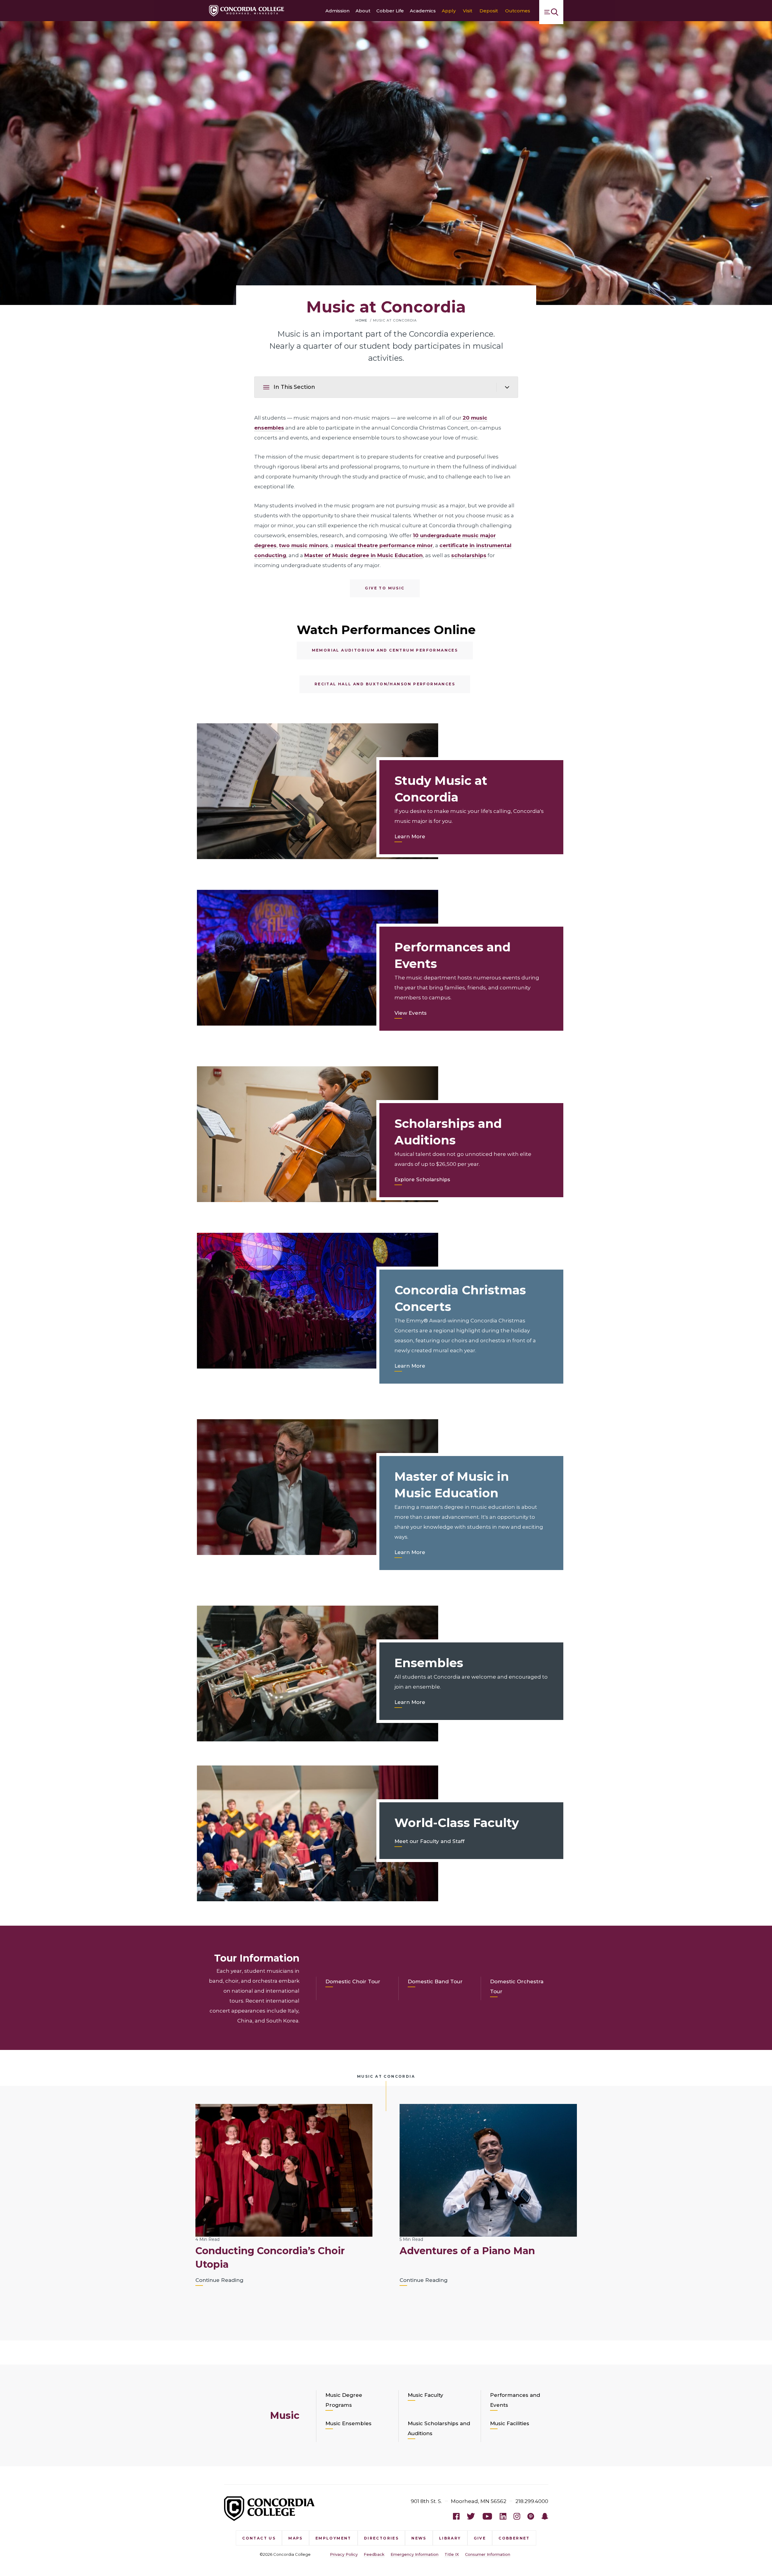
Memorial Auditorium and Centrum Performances (385, 650)
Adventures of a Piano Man (467, 2251)
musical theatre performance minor (384, 545)
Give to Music (385, 588)
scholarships (469, 555)
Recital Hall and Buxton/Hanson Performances (385, 684)
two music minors (304, 545)
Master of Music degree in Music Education (364, 555)
